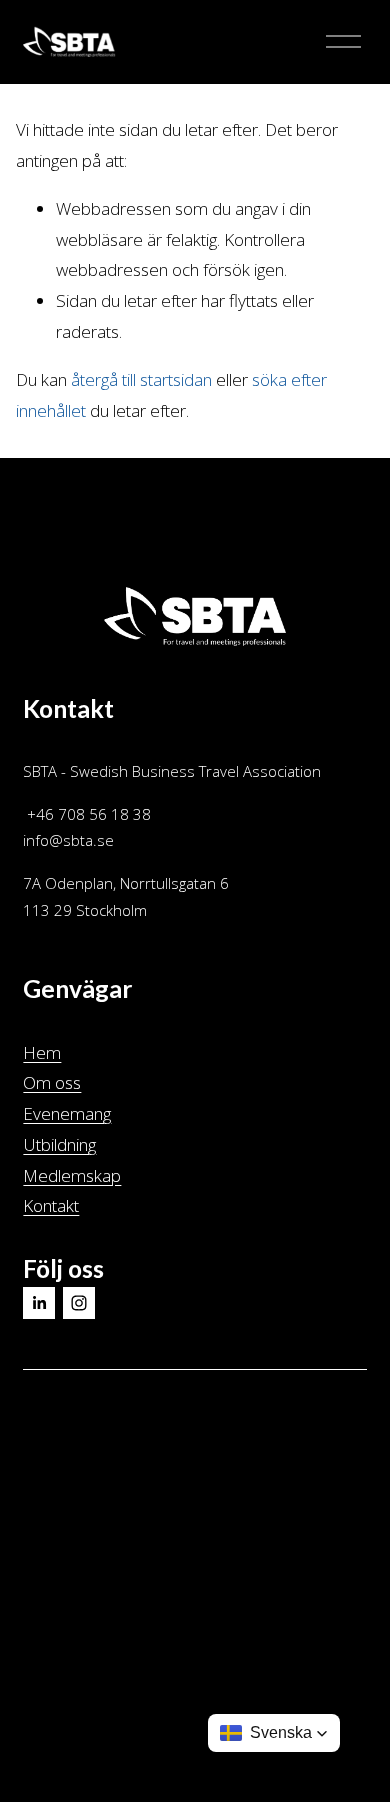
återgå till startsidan (141, 379)
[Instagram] (79, 1303)
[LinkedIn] (39, 1303)
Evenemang (67, 1113)
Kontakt (51, 1205)
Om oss (52, 1082)
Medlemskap (72, 1175)
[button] (274, 1733)
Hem (42, 1052)
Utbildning (59, 1144)
